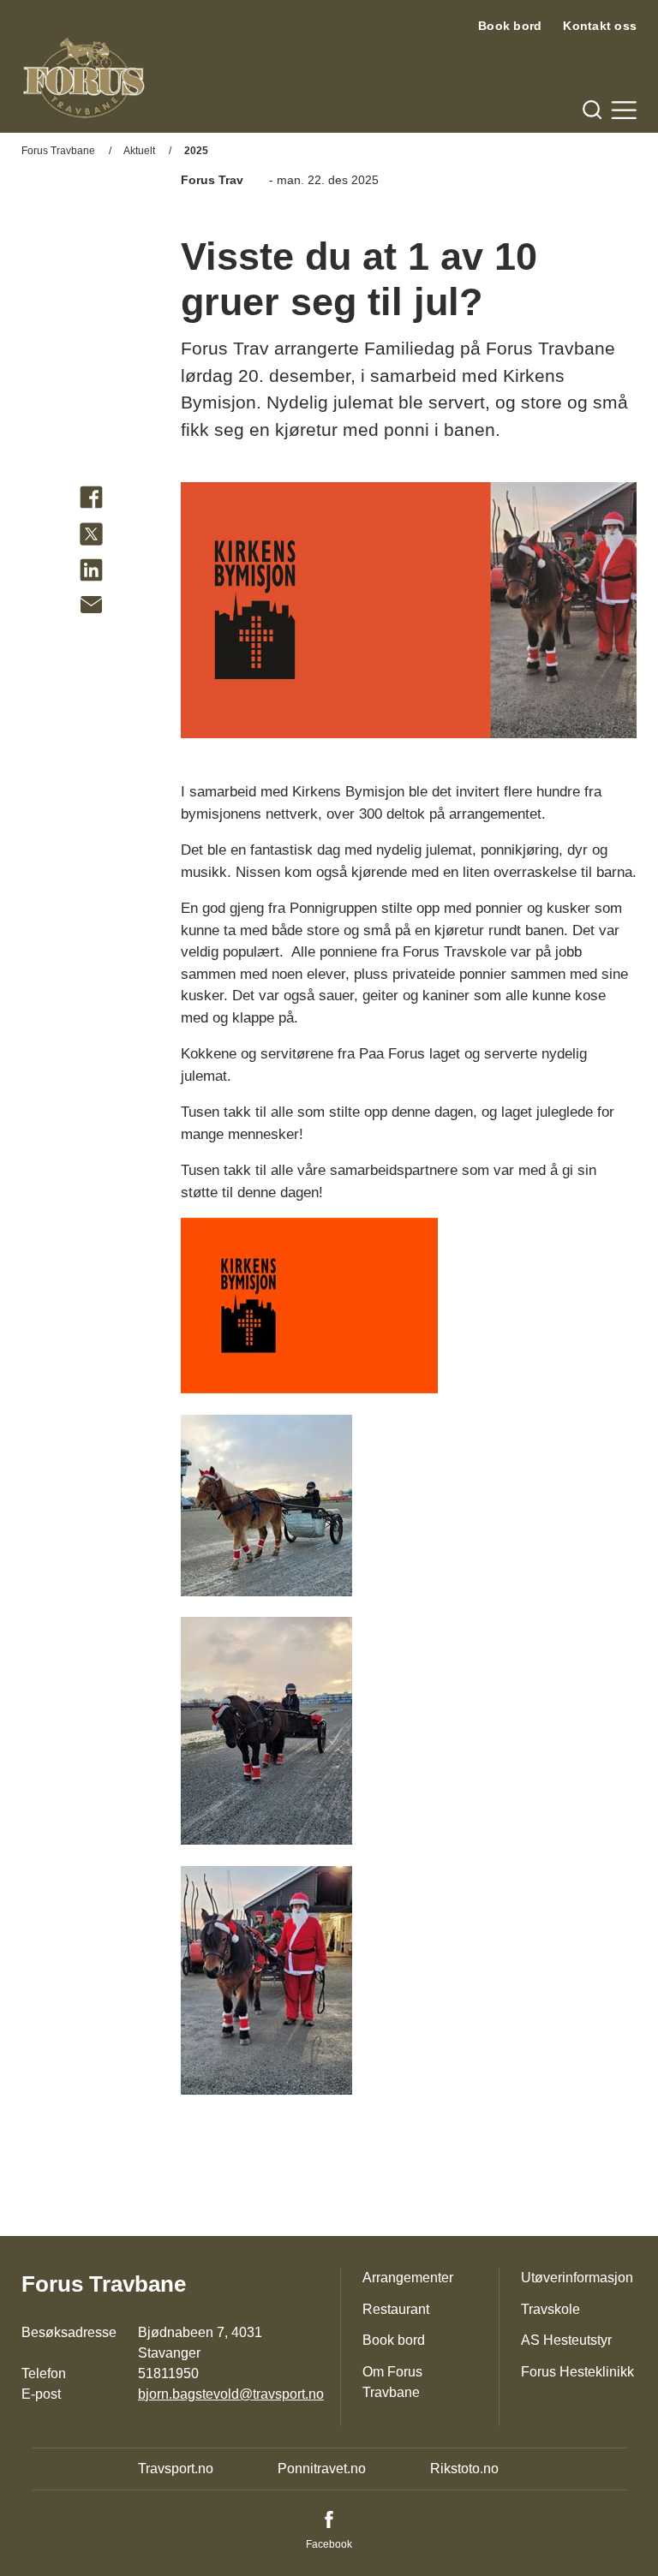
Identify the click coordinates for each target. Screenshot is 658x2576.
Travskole (550, 2309)
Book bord (510, 26)
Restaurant (396, 2309)
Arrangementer (408, 2278)
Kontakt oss (600, 26)
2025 (196, 151)
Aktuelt (139, 151)
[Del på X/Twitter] (91, 537)
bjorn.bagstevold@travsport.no (231, 2394)
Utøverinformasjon (577, 2278)
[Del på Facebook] (91, 501)
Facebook (329, 2544)
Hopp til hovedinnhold (64, 11)
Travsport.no (176, 2469)
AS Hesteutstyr (566, 2340)
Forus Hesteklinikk (577, 2372)
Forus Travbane (58, 151)
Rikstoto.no (464, 2469)
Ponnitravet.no (322, 2469)
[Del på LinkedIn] (91, 573)
